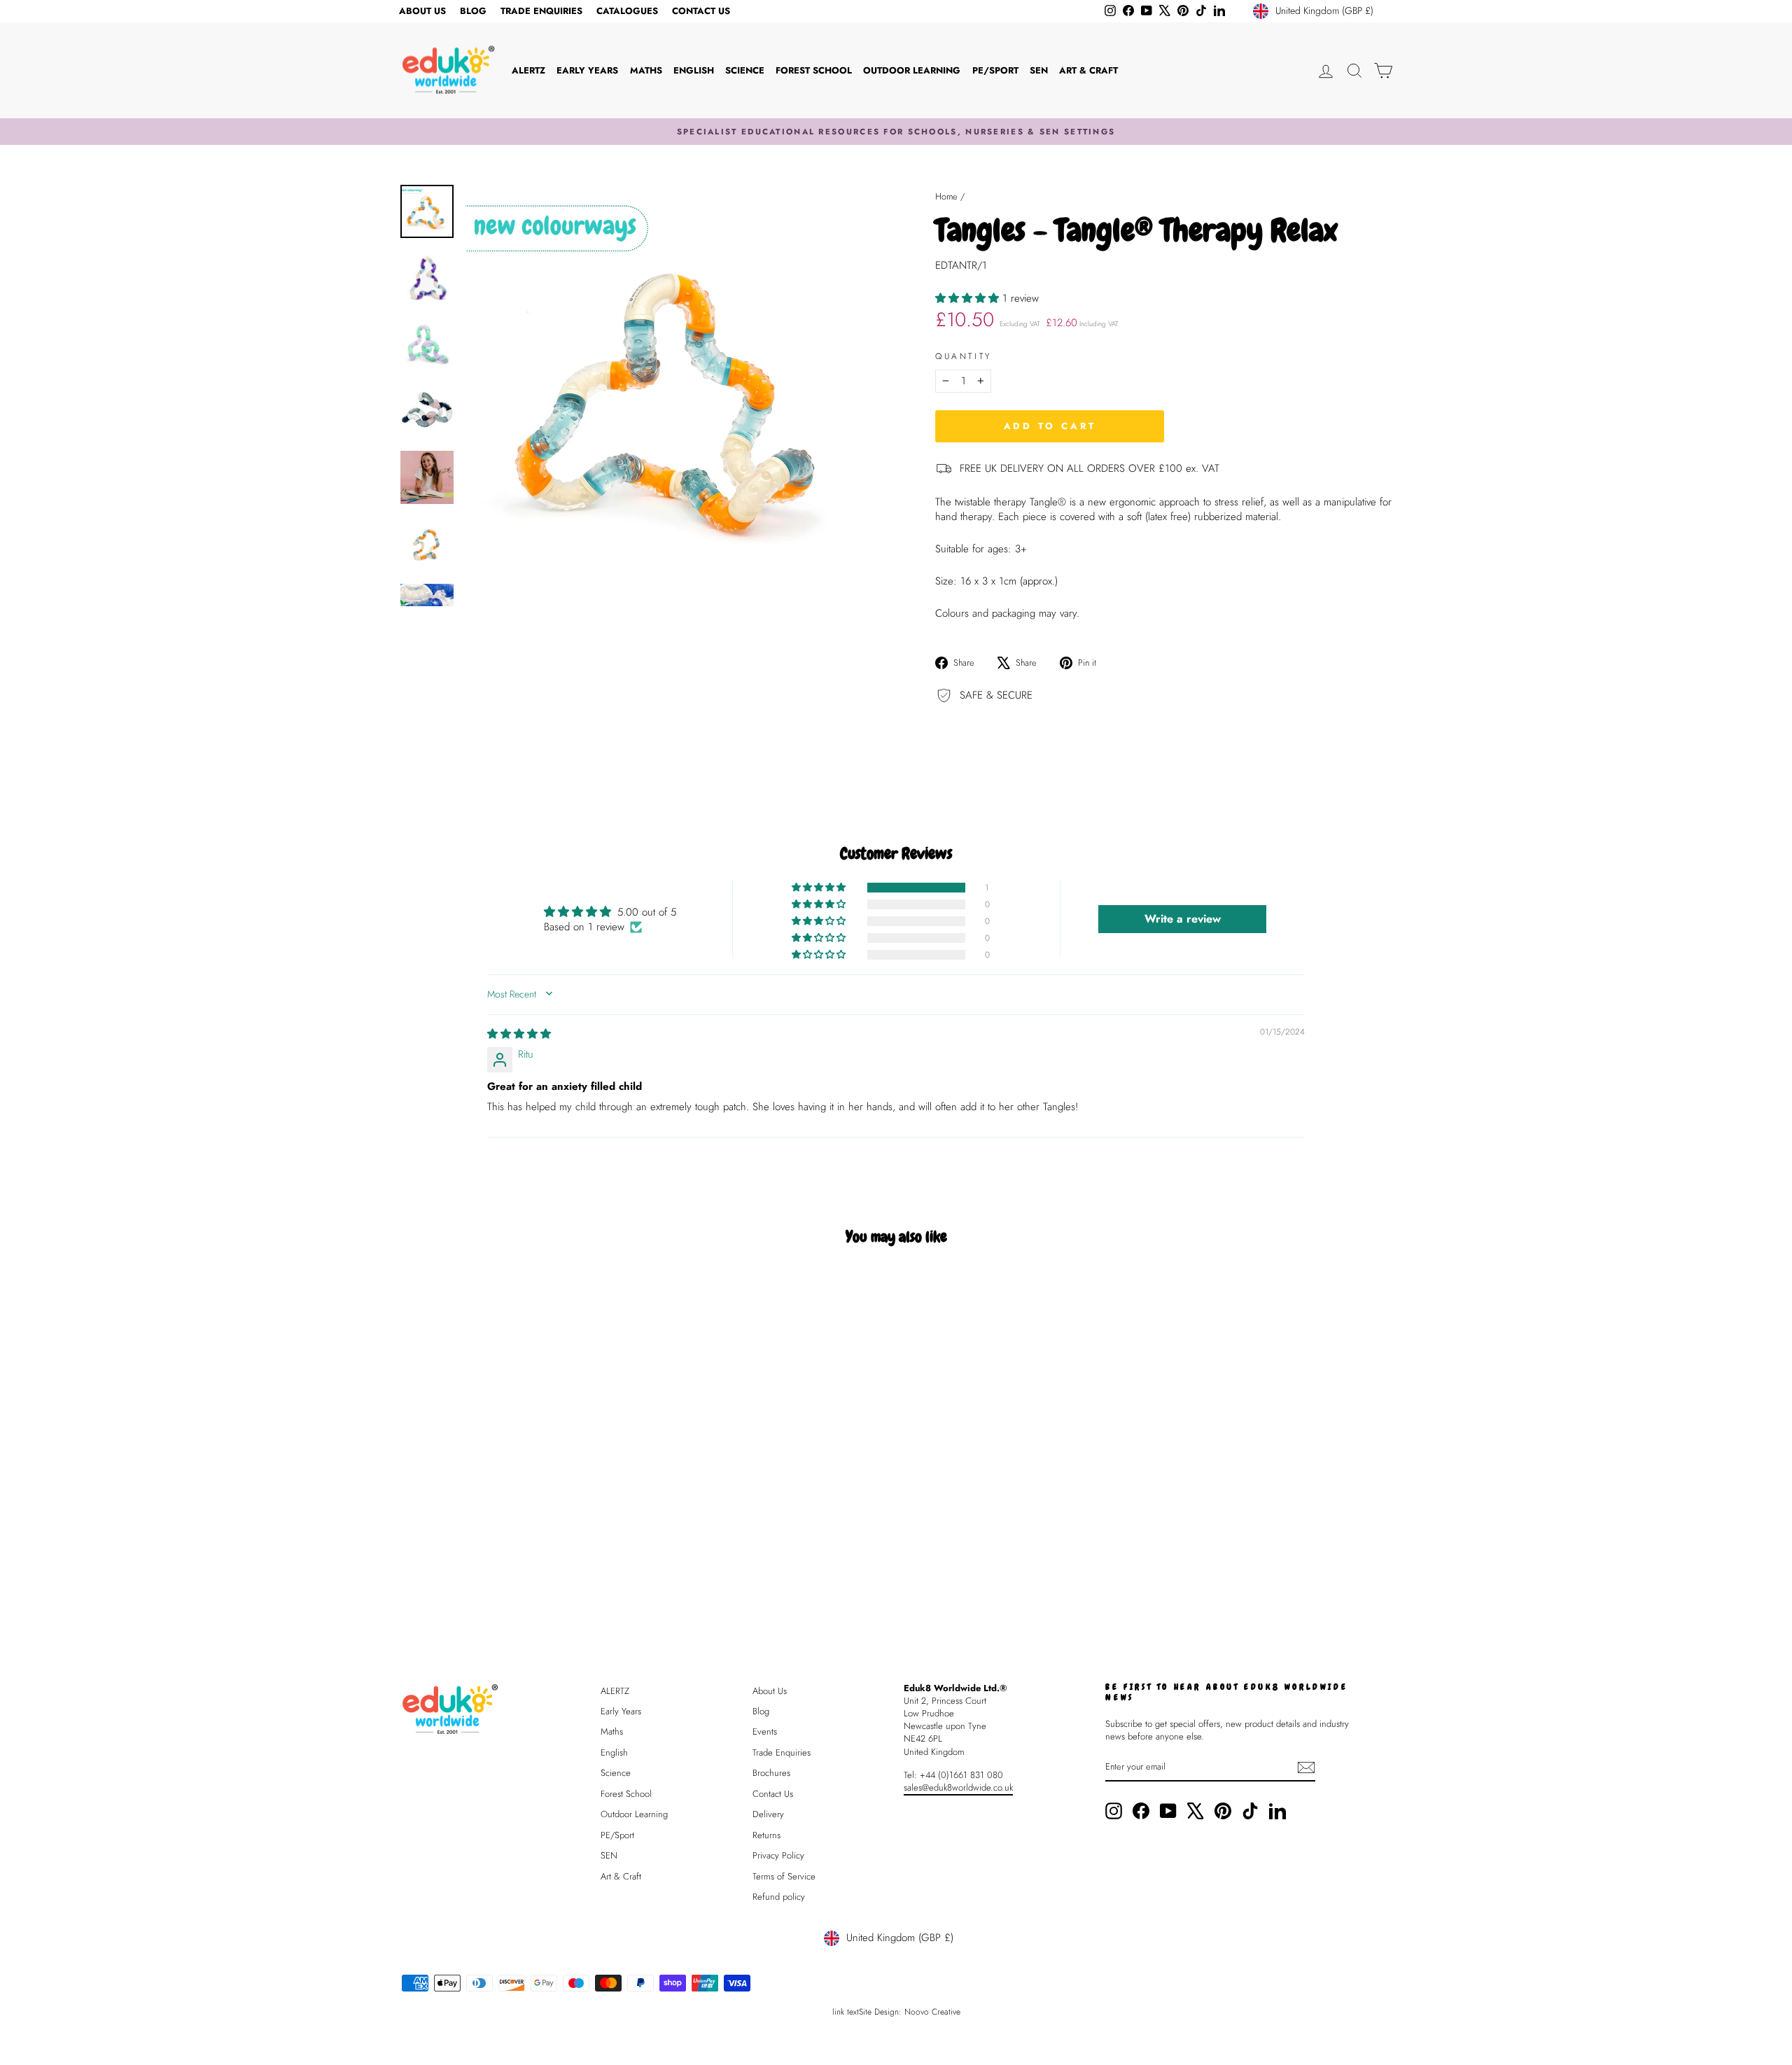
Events (765, 1731)
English (694, 70)
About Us (422, 11)
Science (745, 70)
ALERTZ (528, 70)
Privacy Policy (778, 1855)
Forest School (814, 70)
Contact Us (701, 11)
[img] (519, 1034)
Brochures (771, 1773)
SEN (1039, 70)
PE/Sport (995, 70)
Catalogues (627, 11)
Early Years (587, 70)
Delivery (768, 1814)
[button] (969, 298)
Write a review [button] (1183, 919)
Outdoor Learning (912, 70)
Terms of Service (784, 1876)
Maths (646, 70)
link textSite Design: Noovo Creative (896, 2012)
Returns (766, 1835)
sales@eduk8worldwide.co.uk (958, 1787)
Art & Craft (1088, 70)
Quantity (964, 357)
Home (946, 196)
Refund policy (779, 1897)
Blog (473, 11)
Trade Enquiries (541, 11)
